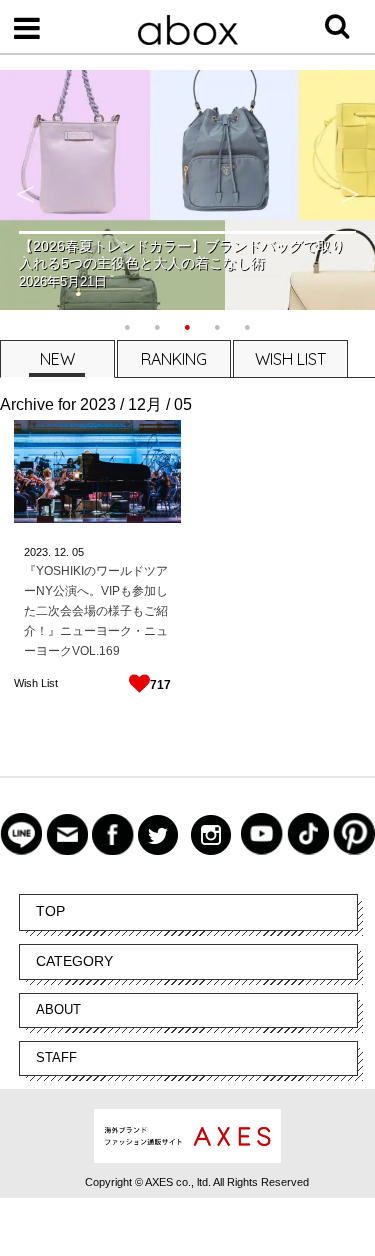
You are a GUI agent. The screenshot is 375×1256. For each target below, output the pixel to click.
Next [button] (350, 190)
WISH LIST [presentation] (290, 359)
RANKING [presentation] (174, 359)
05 (78, 552)
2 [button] (158, 325)
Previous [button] (25, 190)
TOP (50, 911)
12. (61, 552)
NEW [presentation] (57, 359)
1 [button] (128, 325)
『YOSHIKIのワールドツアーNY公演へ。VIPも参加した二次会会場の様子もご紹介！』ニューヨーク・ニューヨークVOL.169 (96, 611)
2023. (37, 552)
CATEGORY (74, 961)
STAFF (56, 1057)
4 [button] (218, 325)
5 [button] (248, 325)
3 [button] (188, 325)
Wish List (36, 683)
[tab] (56, 358)
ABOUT (58, 1009)
